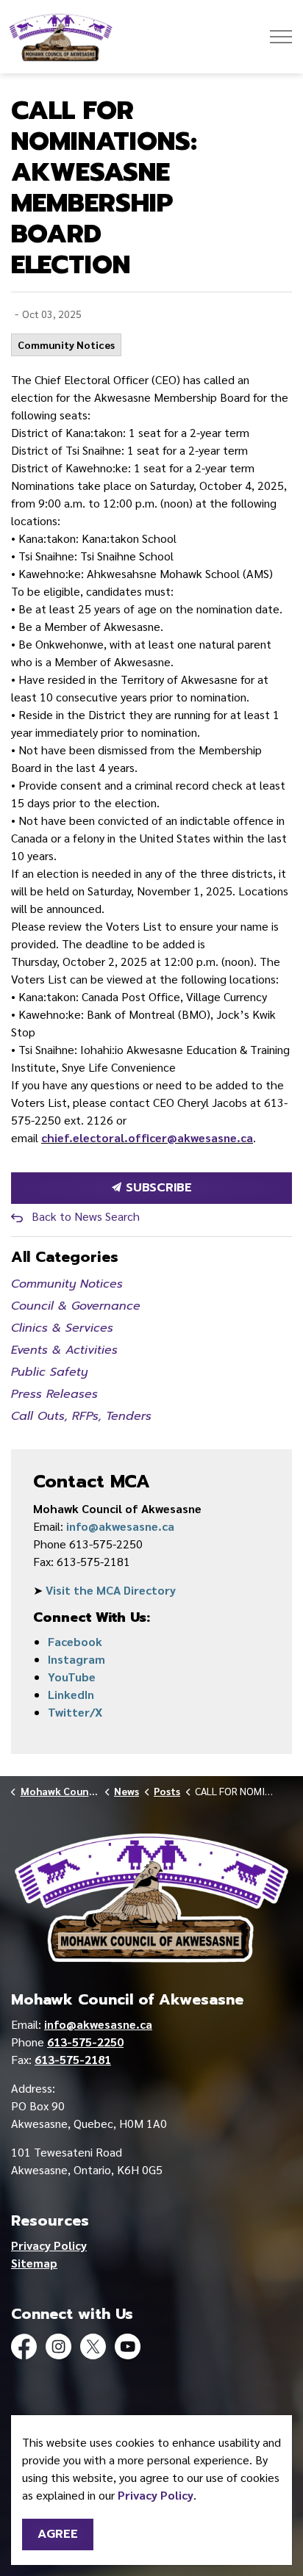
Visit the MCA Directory (111, 1590)
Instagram (76, 1659)
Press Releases (54, 1394)
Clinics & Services (62, 1328)
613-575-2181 (73, 2059)
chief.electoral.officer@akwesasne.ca (147, 1137)
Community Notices (66, 344)
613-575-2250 (85, 2042)
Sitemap (34, 2263)
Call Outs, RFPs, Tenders (81, 1416)
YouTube (72, 1677)
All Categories (65, 1257)
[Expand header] (281, 37)
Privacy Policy (49, 2245)
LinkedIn (71, 1694)
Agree (58, 2534)
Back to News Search (86, 1216)
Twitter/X (75, 1712)
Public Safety (49, 1372)
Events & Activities (64, 1350)
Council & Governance (76, 1306)
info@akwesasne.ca (120, 1526)
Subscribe (157, 1188)
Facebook (75, 1641)
